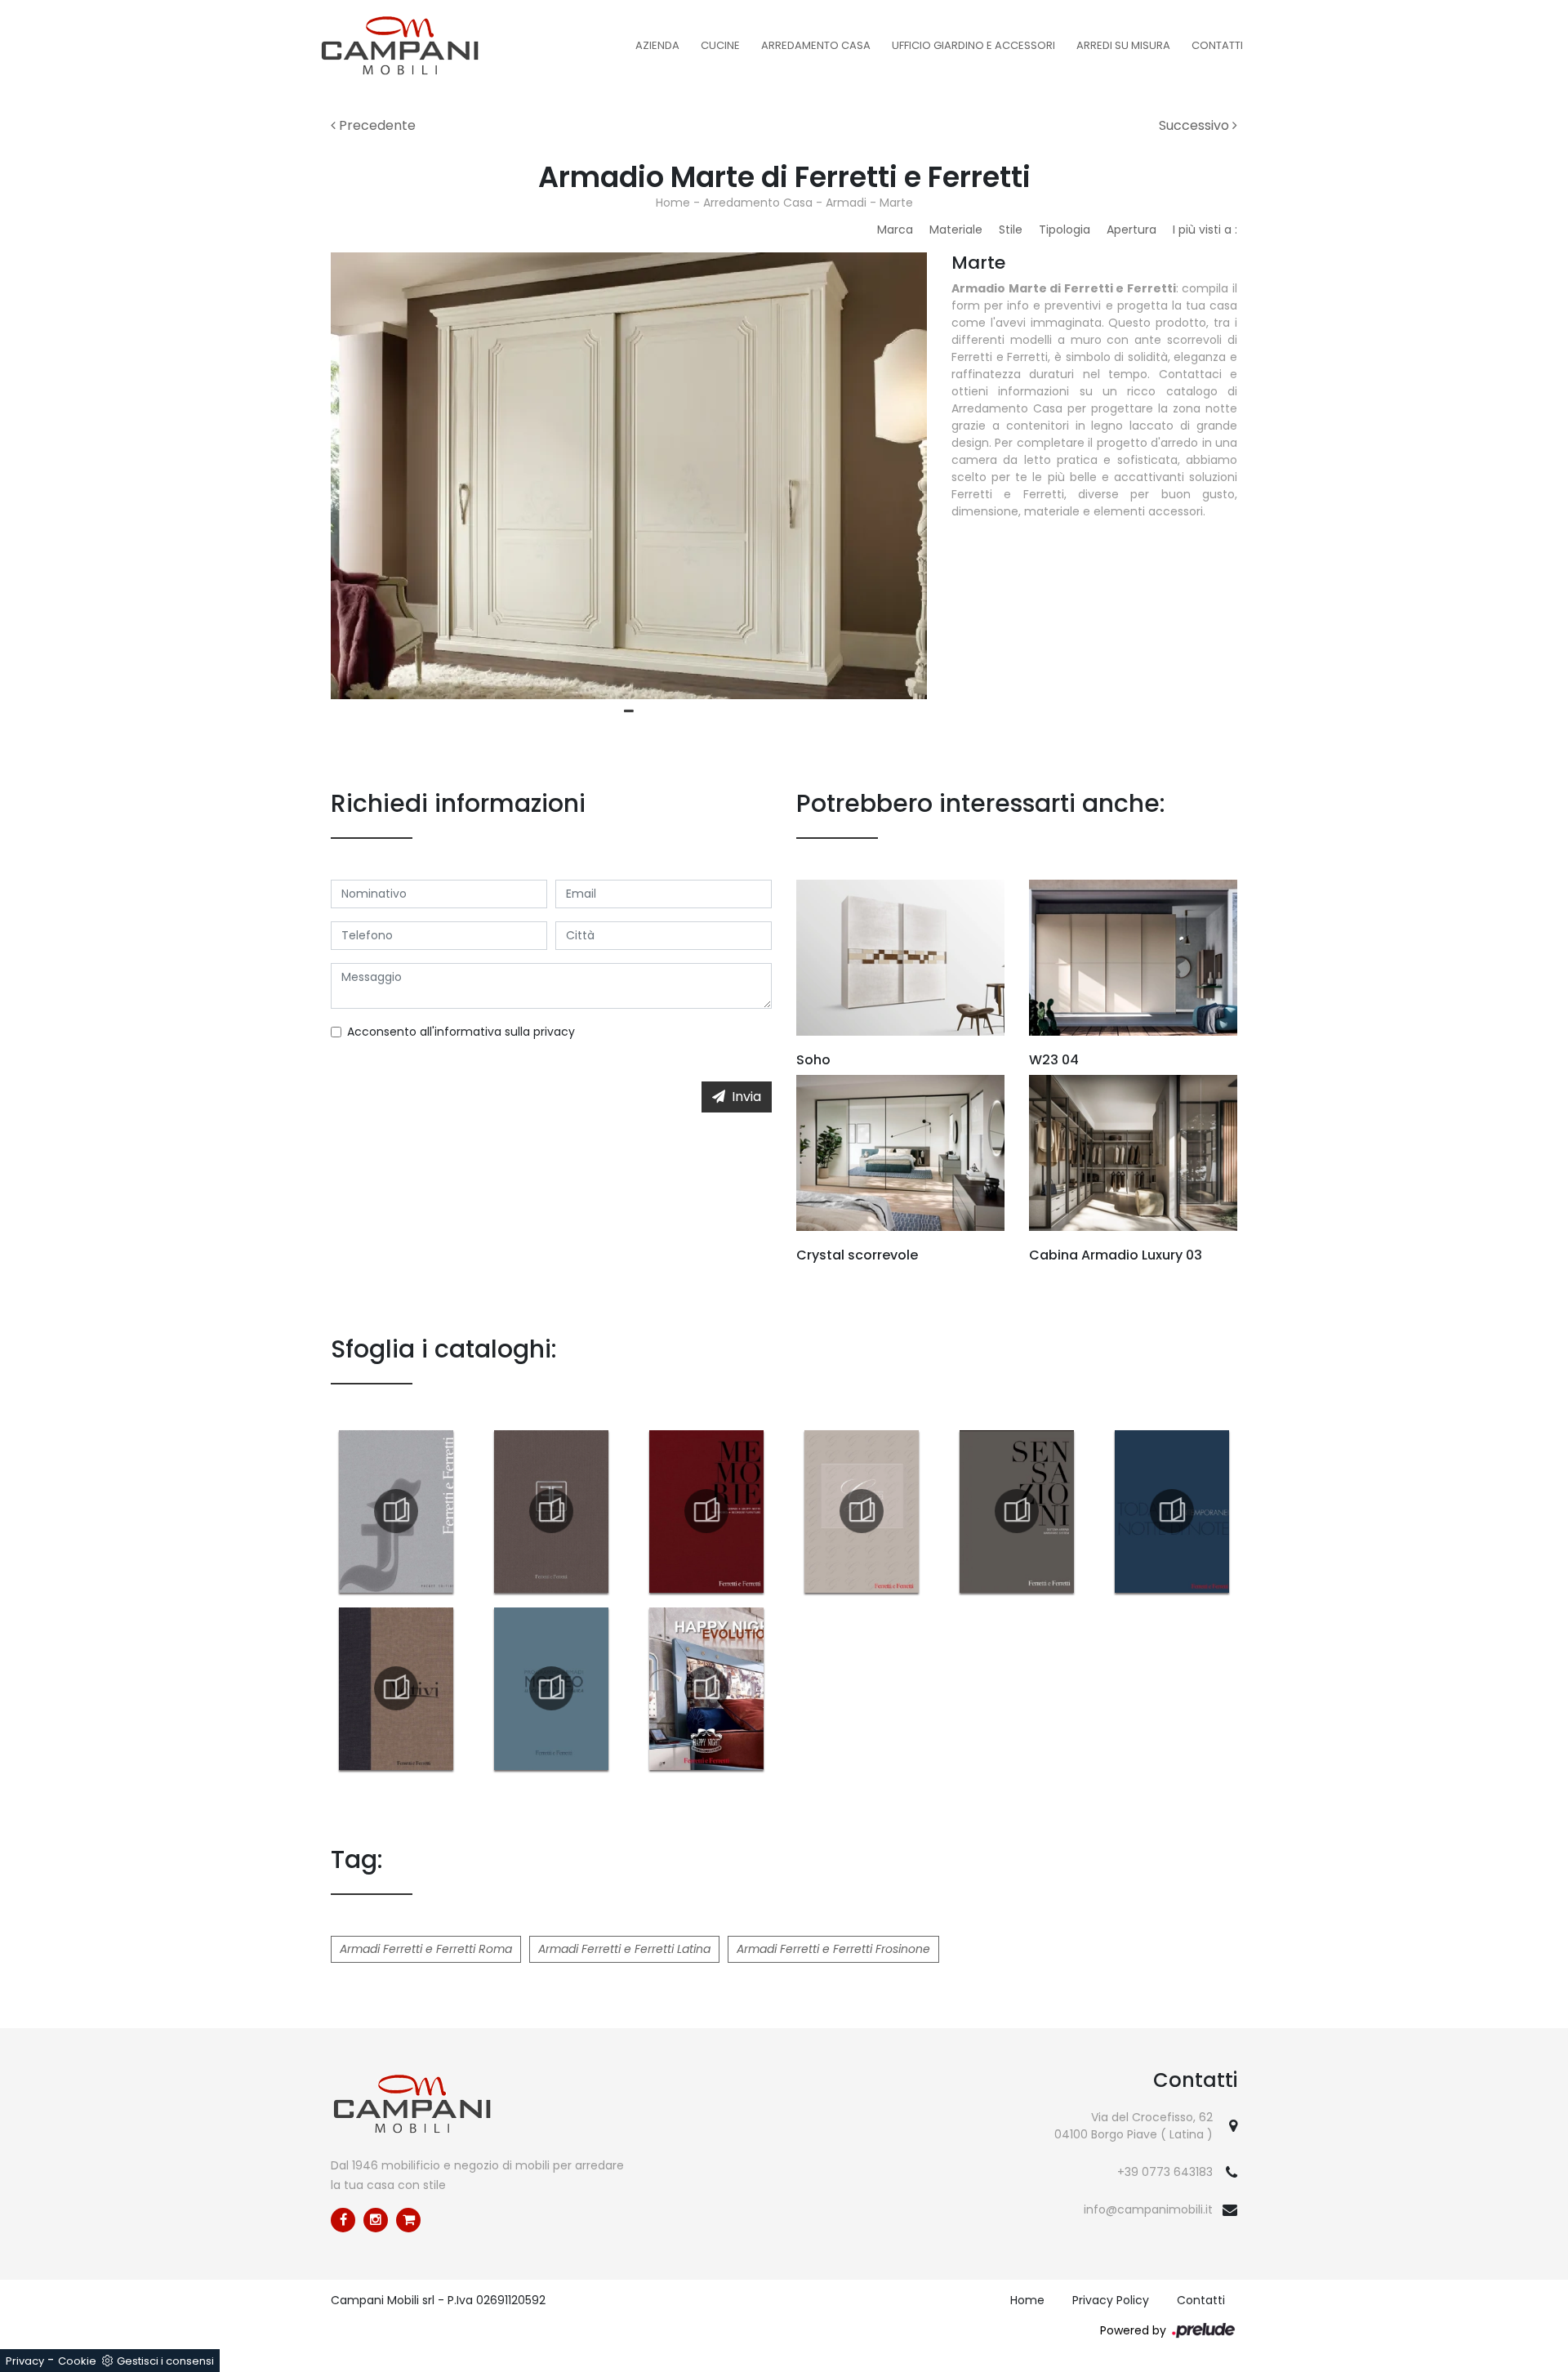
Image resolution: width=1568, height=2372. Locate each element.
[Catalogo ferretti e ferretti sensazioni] (1017, 1511)
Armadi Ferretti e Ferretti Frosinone (833, 1949)
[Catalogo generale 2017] (396, 1511)
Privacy (25, 2361)
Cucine (720, 45)
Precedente (376, 125)
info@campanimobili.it (1148, 2209)
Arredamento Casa (816, 45)
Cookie (77, 2361)
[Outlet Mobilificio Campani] (408, 2220)
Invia (746, 1097)
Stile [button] (1011, 230)
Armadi (846, 203)
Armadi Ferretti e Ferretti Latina (624, 1949)
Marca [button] (895, 230)
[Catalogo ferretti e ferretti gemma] (862, 1511)
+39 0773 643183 (1165, 2172)
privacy (554, 1032)
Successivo (1196, 125)
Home (673, 203)
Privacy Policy (1111, 2300)
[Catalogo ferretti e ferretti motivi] (396, 1688)
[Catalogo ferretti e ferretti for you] (551, 1511)
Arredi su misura (1123, 45)
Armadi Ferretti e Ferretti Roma (426, 1949)
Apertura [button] (1131, 230)
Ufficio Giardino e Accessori (973, 45)
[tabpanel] (629, 476)
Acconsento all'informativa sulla (461, 1032)
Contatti (1217, 45)
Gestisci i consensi (165, 2361)
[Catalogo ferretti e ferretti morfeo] (551, 1688)
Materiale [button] (956, 230)
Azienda (657, 45)
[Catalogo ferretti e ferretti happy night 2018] (706, 1688)
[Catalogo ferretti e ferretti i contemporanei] (1172, 1511)
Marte (896, 203)
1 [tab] (629, 711)
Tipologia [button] (1065, 230)
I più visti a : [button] (1205, 230)
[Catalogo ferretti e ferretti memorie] (706, 1511)
